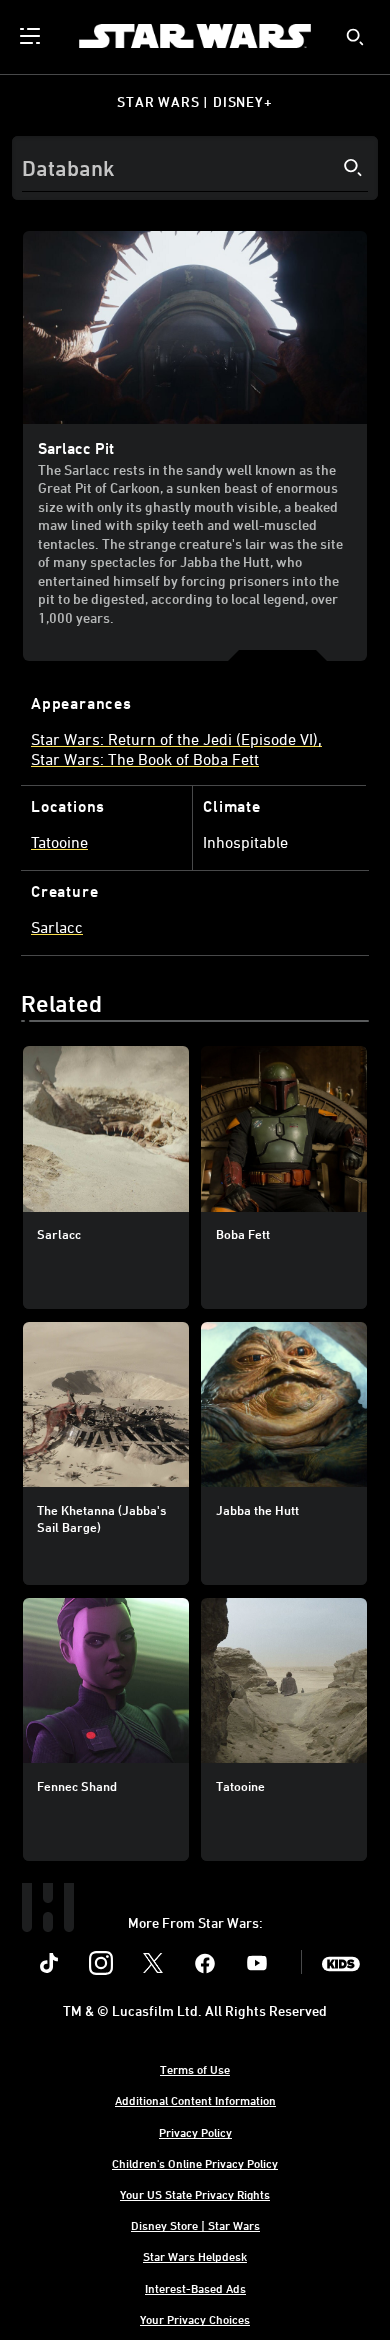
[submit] (355, 37)
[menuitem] (32, 36)
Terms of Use (195, 2069)
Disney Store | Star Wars (195, 2225)
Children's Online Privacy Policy (195, 2163)
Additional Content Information (195, 2100)
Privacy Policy (195, 2132)
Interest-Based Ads (195, 2288)
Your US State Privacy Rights (195, 2194)
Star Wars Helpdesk (195, 2256)
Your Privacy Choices (195, 2319)
